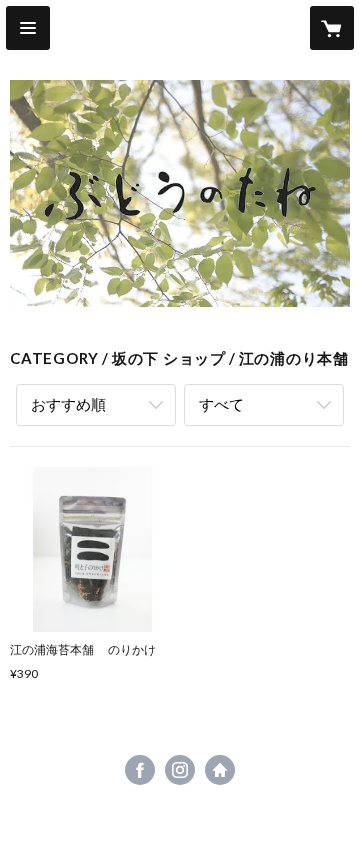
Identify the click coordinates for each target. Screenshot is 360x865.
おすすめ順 (68, 404)
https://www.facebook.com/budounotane (140, 770)
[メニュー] (28, 28)
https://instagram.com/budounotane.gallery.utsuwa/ (180, 770)
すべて (221, 404)
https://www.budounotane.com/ (220, 770)
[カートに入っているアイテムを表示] (332, 28)
